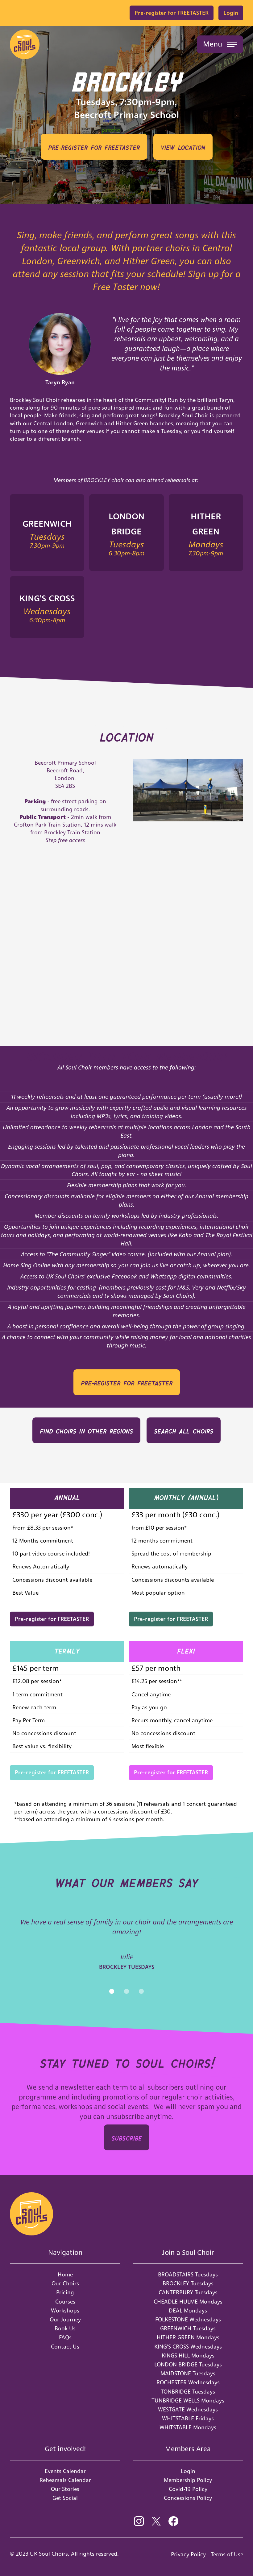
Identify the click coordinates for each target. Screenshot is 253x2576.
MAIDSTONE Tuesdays (188, 2373)
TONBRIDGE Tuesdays (188, 2392)
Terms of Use (227, 2554)
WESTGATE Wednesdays (188, 2409)
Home (65, 2274)
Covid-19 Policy (188, 2489)
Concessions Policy (188, 2498)
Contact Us (65, 2347)
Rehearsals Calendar (65, 2480)
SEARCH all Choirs (184, 1430)
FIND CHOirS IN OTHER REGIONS (86, 1430)
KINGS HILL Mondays (188, 2355)
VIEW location (183, 147)
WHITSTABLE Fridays (188, 2418)
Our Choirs (65, 2283)
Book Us (65, 2328)
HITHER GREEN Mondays (188, 2337)
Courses (65, 2302)
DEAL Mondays (188, 2310)
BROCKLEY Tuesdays (188, 2283)
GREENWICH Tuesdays (188, 2328)
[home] (25, 44)
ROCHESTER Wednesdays (188, 2382)
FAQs (65, 2337)
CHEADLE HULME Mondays (188, 2302)
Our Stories (65, 2489)
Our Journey (65, 2319)
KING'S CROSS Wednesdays (188, 2347)
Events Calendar (65, 2471)
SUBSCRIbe (127, 2137)
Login (231, 13)
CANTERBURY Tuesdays (188, 2292)
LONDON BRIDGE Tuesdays (188, 2364)
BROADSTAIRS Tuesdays (188, 2274)
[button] (220, 44)
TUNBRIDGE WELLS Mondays (188, 2400)
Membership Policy (188, 2480)
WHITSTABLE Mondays (188, 2427)
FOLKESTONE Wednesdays (188, 2319)
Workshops (65, 2310)
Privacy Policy (188, 2554)
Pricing (65, 2292)
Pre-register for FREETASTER (172, 13)
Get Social (65, 2498)
